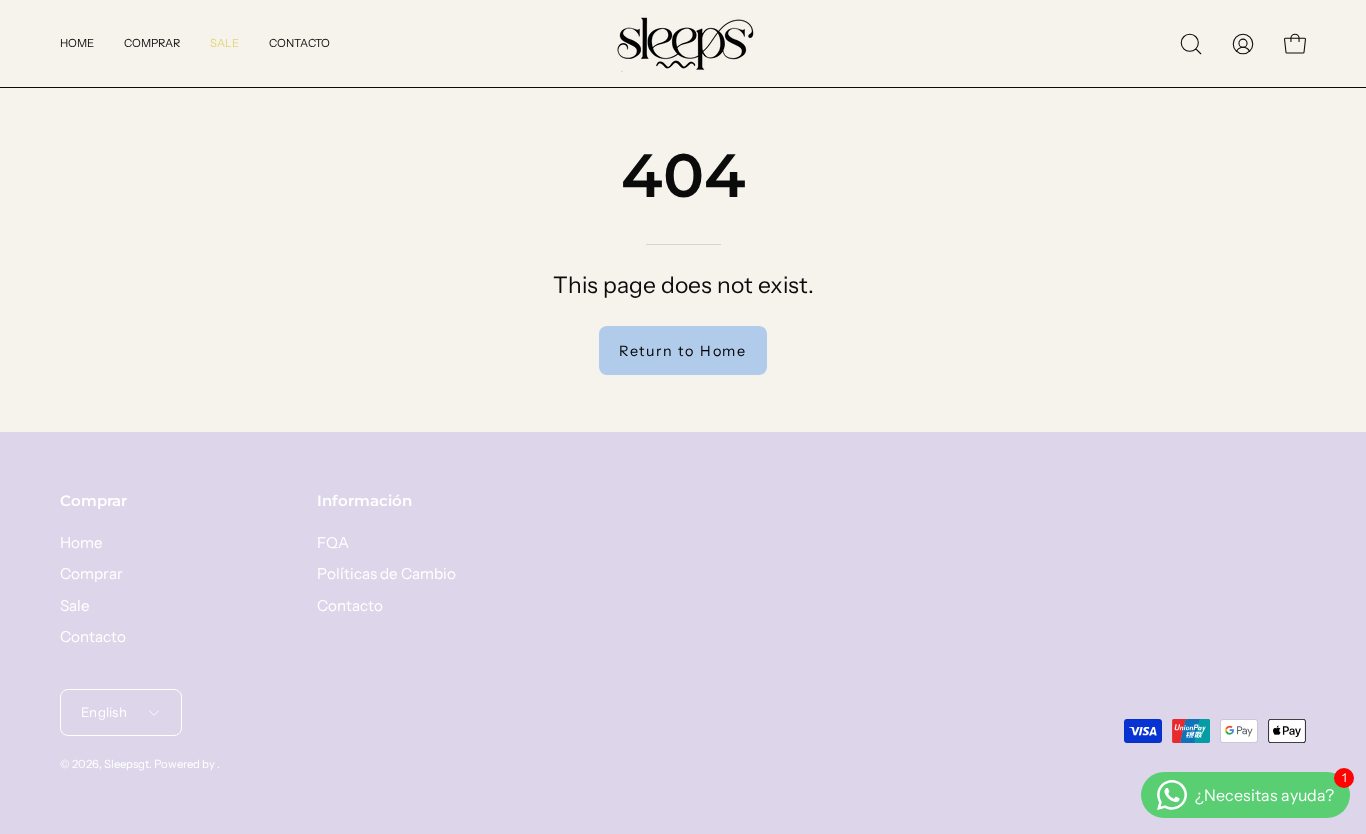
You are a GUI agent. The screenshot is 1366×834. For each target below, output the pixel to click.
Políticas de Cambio (386, 573)
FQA (333, 542)
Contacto (93, 636)
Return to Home (683, 351)
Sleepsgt (126, 764)
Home (81, 542)
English (104, 712)
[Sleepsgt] (683, 43)
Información (364, 501)
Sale (75, 605)
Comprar (93, 501)
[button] (1191, 44)
